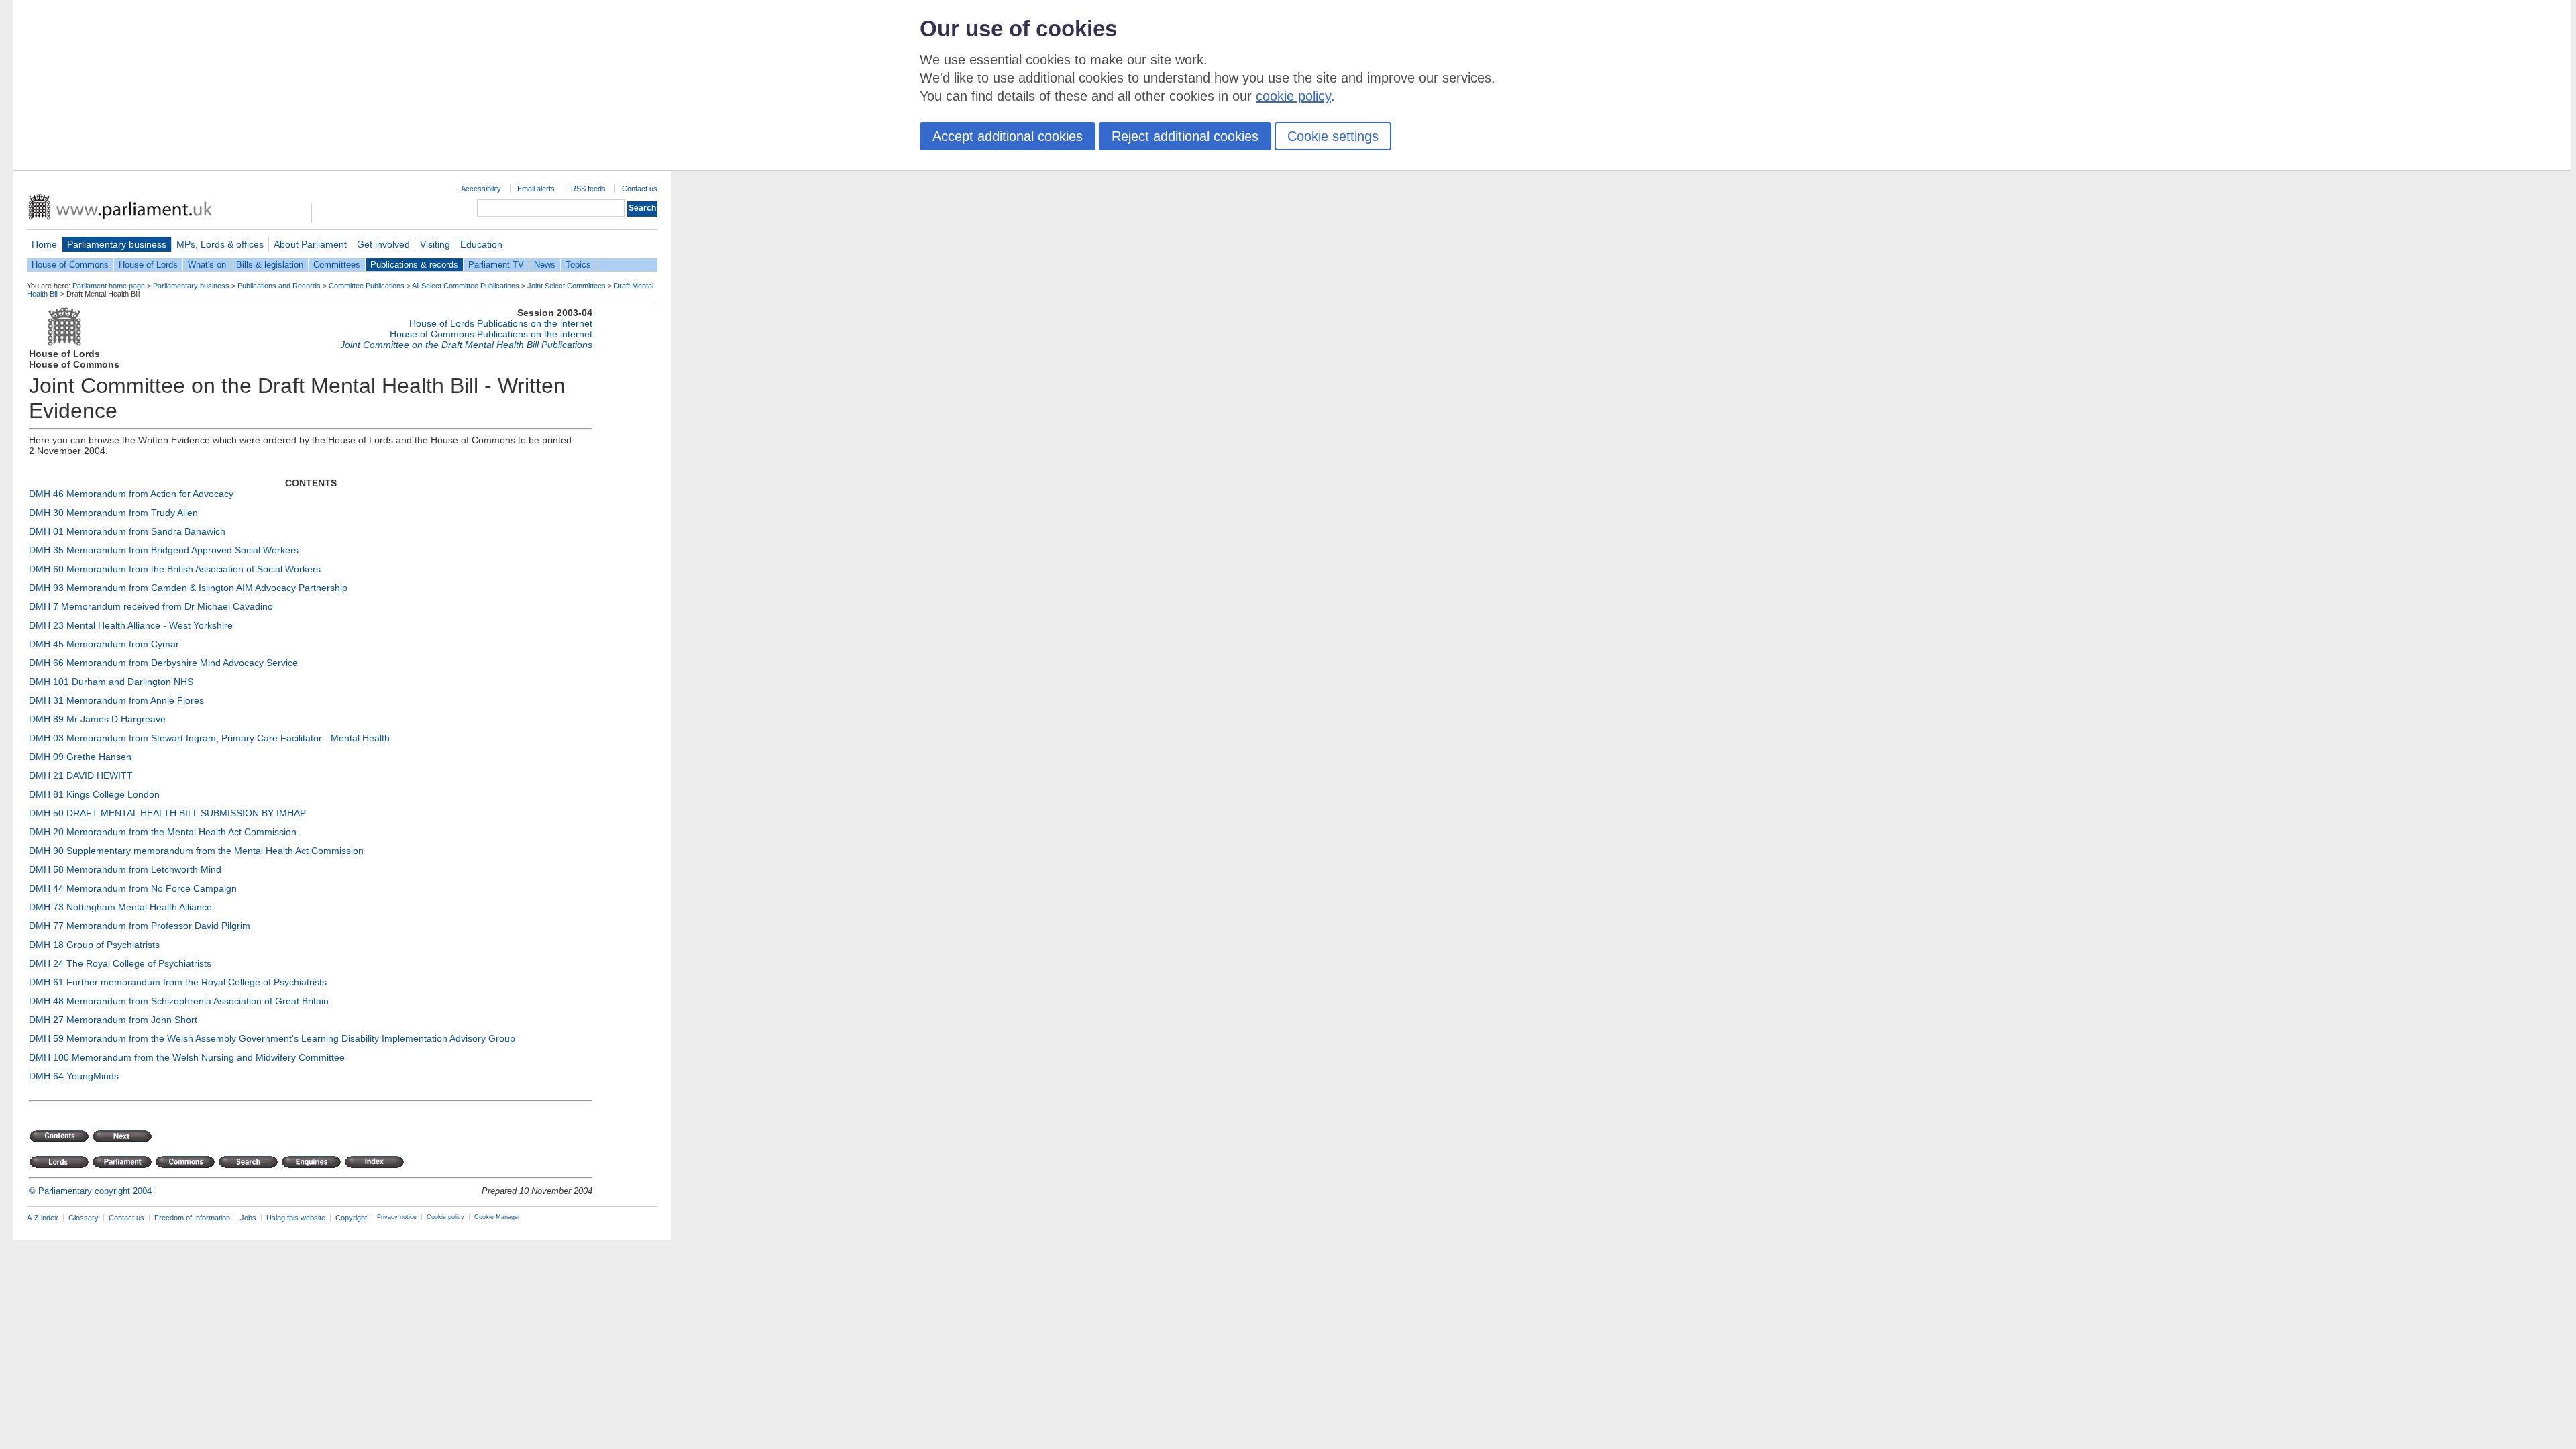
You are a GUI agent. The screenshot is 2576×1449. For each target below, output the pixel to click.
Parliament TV (496, 265)
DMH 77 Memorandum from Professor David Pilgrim (140, 926)
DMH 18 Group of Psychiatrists (94, 945)
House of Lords (148, 265)
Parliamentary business (117, 244)
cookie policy (1293, 96)
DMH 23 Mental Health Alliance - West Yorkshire (131, 625)
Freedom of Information (192, 1218)
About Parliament (310, 244)
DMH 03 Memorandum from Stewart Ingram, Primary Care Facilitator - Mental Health (209, 738)
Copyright (351, 1218)
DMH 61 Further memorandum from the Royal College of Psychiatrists (178, 982)
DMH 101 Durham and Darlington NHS (111, 682)
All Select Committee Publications (466, 286)
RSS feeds (588, 189)
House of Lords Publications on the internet (501, 323)
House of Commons (70, 265)
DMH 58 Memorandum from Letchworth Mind (125, 869)
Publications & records (414, 265)
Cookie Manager (497, 1217)
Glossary (84, 1218)
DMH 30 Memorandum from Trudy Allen (113, 513)
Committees (337, 265)
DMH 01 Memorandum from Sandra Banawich (127, 531)
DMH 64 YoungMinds (74, 1076)
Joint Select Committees (567, 286)
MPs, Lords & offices (220, 244)
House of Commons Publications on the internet (491, 334)
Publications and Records (279, 286)
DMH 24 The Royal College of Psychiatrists (120, 963)
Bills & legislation (270, 265)
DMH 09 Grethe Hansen (80, 757)
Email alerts (536, 189)
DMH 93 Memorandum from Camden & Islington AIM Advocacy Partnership (188, 588)
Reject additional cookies (1185, 136)
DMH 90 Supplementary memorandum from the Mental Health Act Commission (196, 851)
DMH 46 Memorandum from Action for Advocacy (131, 494)
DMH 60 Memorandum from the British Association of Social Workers (175, 569)
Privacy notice (397, 1217)
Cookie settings (1333, 136)
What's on (207, 265)
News (545, 265)
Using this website (296, 1218)
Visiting (435, 244)
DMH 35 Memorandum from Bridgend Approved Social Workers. (165, 550)
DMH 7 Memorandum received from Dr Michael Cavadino (151, 606)
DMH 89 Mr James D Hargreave (97, 719)
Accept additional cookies (1008, 136)
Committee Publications (367, 286)
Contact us (640, 189)
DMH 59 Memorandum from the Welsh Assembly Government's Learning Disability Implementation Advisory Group (272, 1038)
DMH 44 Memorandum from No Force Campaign (133, 888)
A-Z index (43, 1218)
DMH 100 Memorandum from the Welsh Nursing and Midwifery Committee (187, 1057)
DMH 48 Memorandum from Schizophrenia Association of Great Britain (179, 1001)
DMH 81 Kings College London (94, 794)
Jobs (248, 1218)
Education (481, 244)
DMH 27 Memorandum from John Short (113, 1020)
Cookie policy (445, 1217)
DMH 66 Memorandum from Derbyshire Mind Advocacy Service (163, 663)
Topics (578, 265)
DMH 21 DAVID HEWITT (81, 775)
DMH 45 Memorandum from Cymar (104, 644)
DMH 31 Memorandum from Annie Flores (116, 700)
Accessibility (481, 189)
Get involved (383, 244)
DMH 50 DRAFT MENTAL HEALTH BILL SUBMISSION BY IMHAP (167, 813)
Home (44, 244)
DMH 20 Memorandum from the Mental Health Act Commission (163, 832)
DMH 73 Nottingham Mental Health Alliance (120, 907)
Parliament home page (109, 286)
